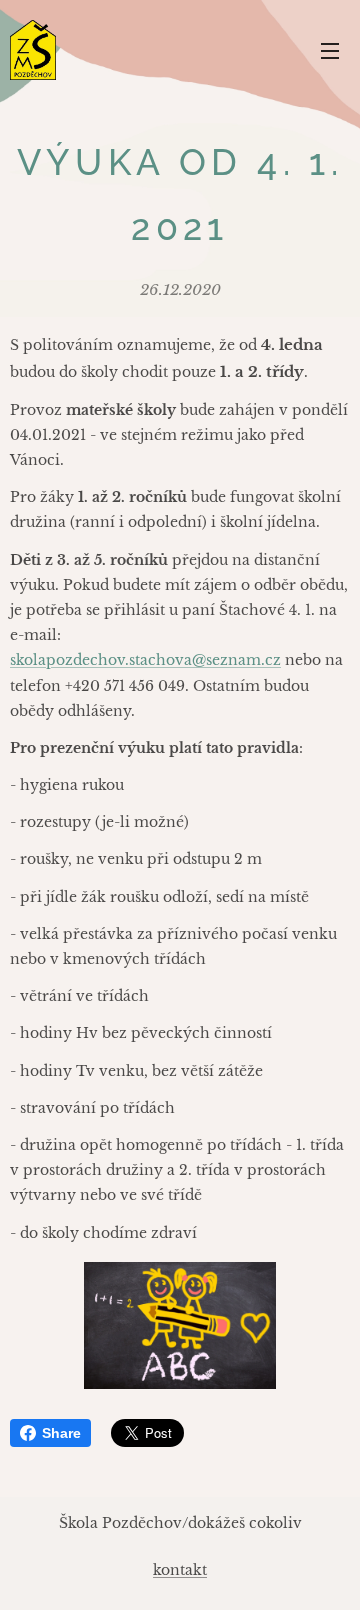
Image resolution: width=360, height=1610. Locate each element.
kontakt (180, 1570)
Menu (330, 50)
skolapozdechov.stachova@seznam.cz (145, 660)
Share (61, 1433)
